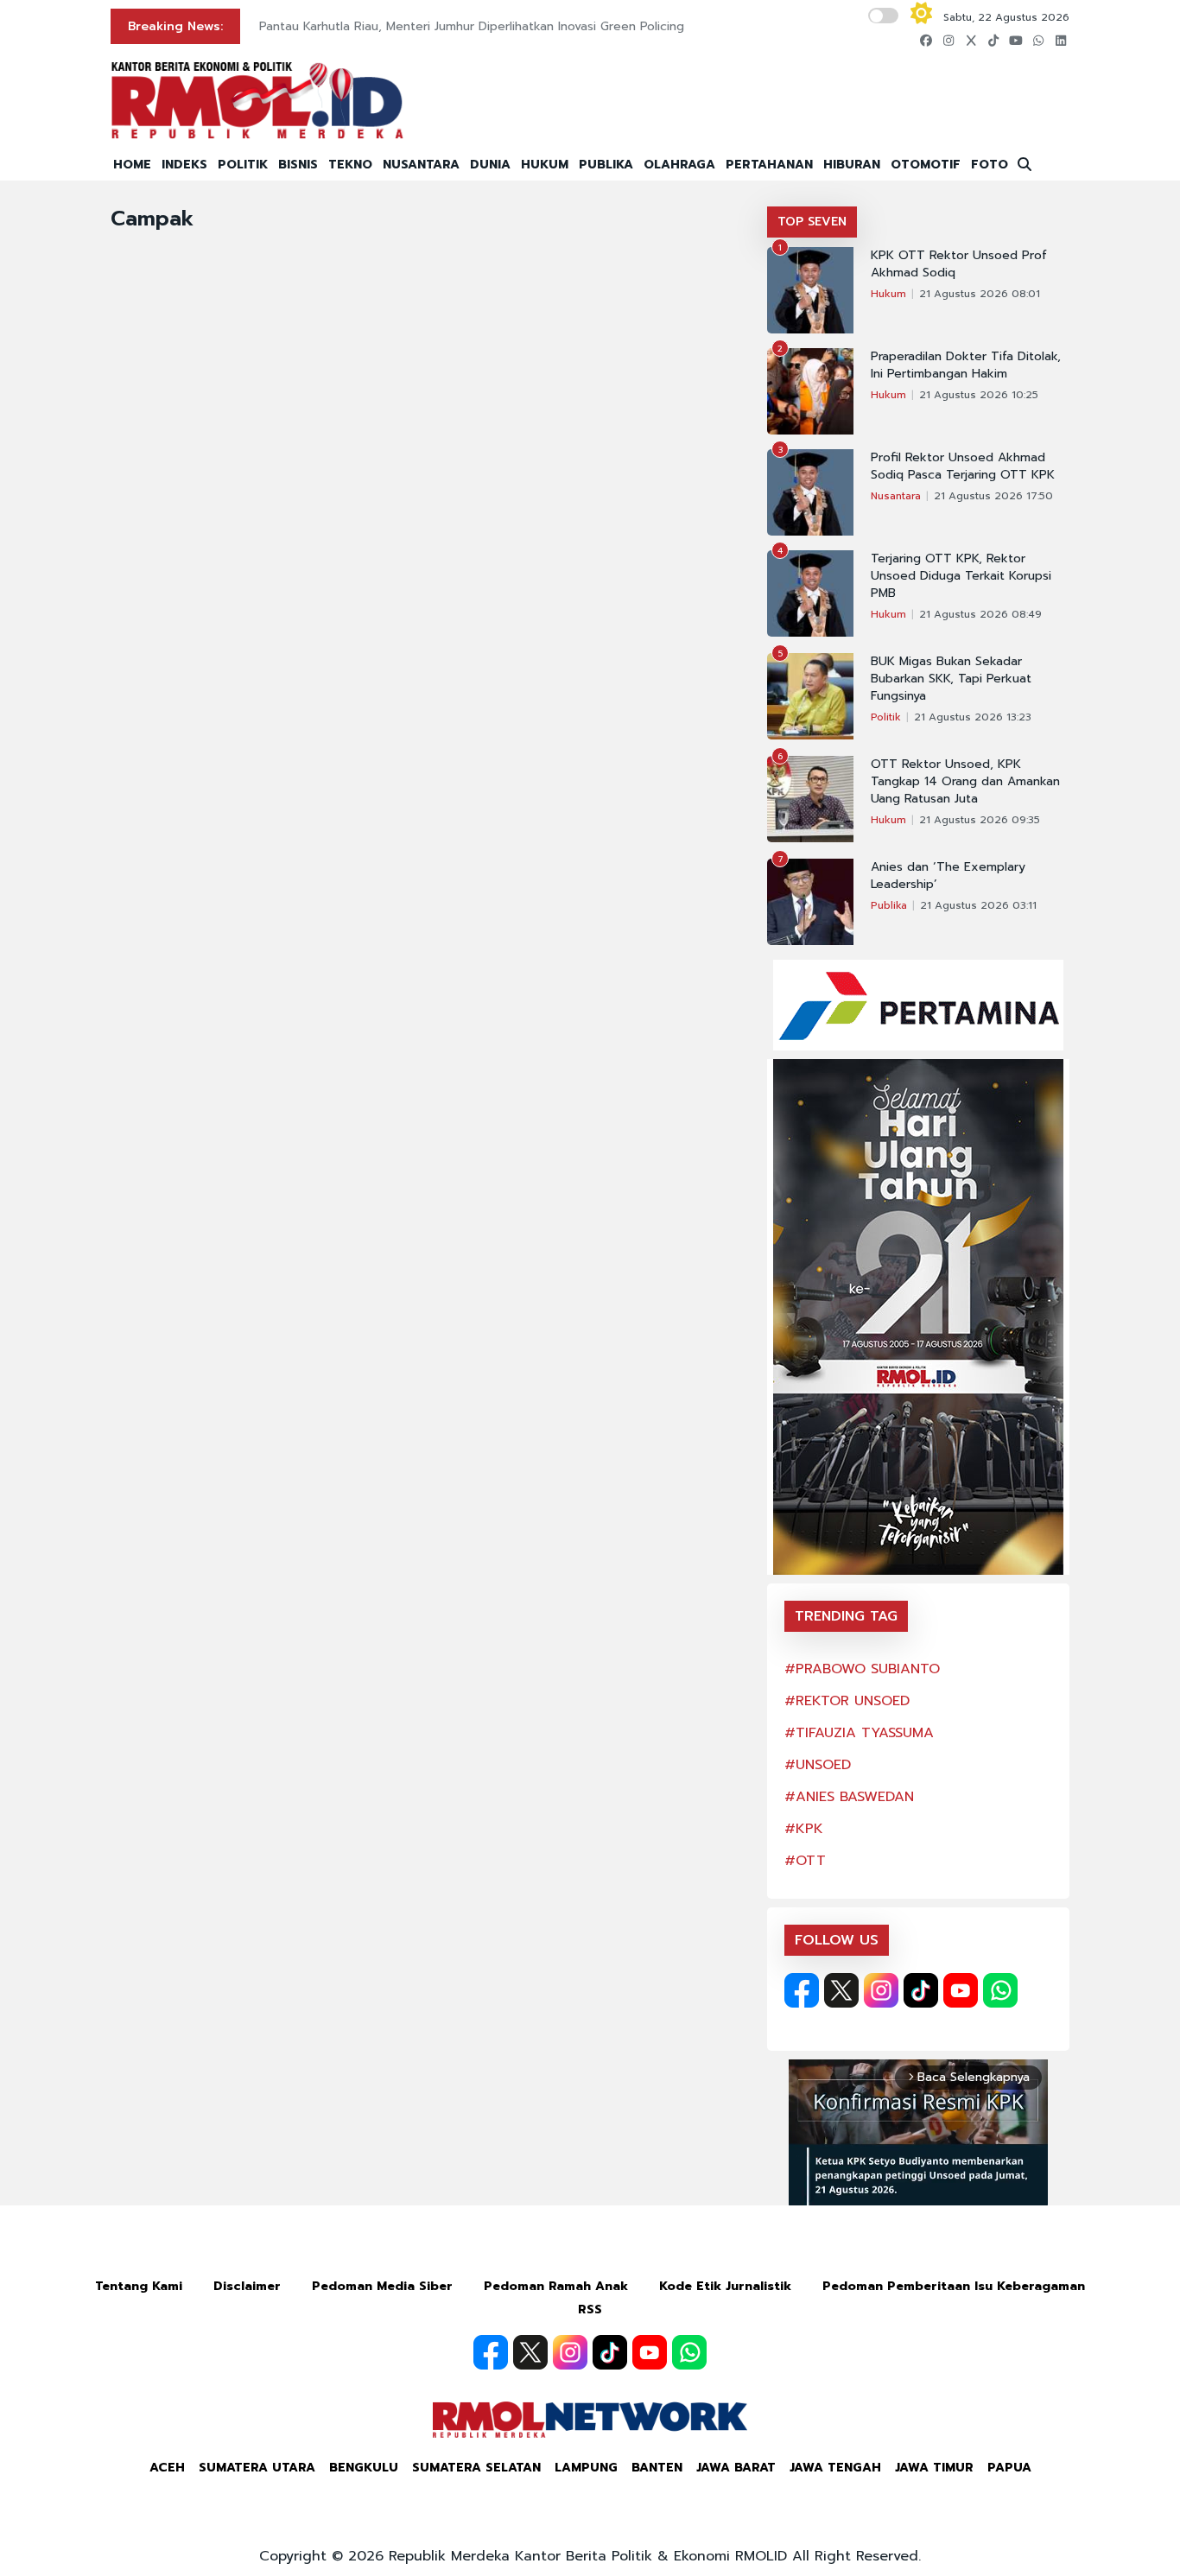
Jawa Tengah (835, 2468)
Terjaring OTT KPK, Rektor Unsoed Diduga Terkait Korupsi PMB (961, 576)
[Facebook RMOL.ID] (802, 1990)
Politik (886, 717)
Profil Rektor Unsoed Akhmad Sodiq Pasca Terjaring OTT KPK (963, 466)
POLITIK (243, 165)
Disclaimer (247, 2286)
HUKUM (545, 165)
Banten (657, 2468)
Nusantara (896, 496)
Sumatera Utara (257, 2468)
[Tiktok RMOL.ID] (921, 1990)
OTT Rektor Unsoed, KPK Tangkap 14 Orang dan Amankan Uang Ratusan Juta (965, 782)
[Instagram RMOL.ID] (881, 1990)
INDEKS (184, 165)
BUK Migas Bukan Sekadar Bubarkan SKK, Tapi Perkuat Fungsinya (951, 679)
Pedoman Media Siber (382, 2286)
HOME (132, 165)
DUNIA (490, 165)
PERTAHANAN (769, 165)
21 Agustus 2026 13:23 (973, 717)
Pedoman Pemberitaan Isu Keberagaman (954, 2286)
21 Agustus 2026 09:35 (980, 820)
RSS (590, 2310)
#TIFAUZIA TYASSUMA (859, 1733)
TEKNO (350, 165)
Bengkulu (364, 2468)
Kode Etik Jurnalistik (725, 2286)
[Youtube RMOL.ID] (961, 1990)
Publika (889, 905)
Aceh (167, 2468)
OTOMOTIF (926, 165)
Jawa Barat (736, 2468)
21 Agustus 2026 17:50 (993, 496)
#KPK (804, 1829)
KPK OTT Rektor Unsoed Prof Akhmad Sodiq (959, 264)
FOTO (990, 165)
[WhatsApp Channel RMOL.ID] (1000, 1990)
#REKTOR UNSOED (847, 1701)
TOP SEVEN (812, 222)
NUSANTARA (421, 165)
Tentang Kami (139, 2286)
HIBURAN (852, 165)
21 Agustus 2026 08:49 (980, 614)
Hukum (888, 294)
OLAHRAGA (679, 165)
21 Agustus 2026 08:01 (980, 294)
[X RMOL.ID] (841, 1990)
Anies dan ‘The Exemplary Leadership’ (948, 876)
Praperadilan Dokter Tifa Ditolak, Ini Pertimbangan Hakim (966, 365)
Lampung (586, 2468)
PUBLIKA (606, 165)
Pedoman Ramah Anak (556, 2286)
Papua (1009, 2468)
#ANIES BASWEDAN (849, 1797)
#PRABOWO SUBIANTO (862, 1669)
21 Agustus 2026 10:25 (979, 395)
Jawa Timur (934, 2468)
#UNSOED (818, 1765)
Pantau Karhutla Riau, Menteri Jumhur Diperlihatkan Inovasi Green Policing (472, 26)
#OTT (805, 1861)
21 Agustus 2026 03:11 (978, 905)
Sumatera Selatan (476, 2468)
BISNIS (298, 165)
